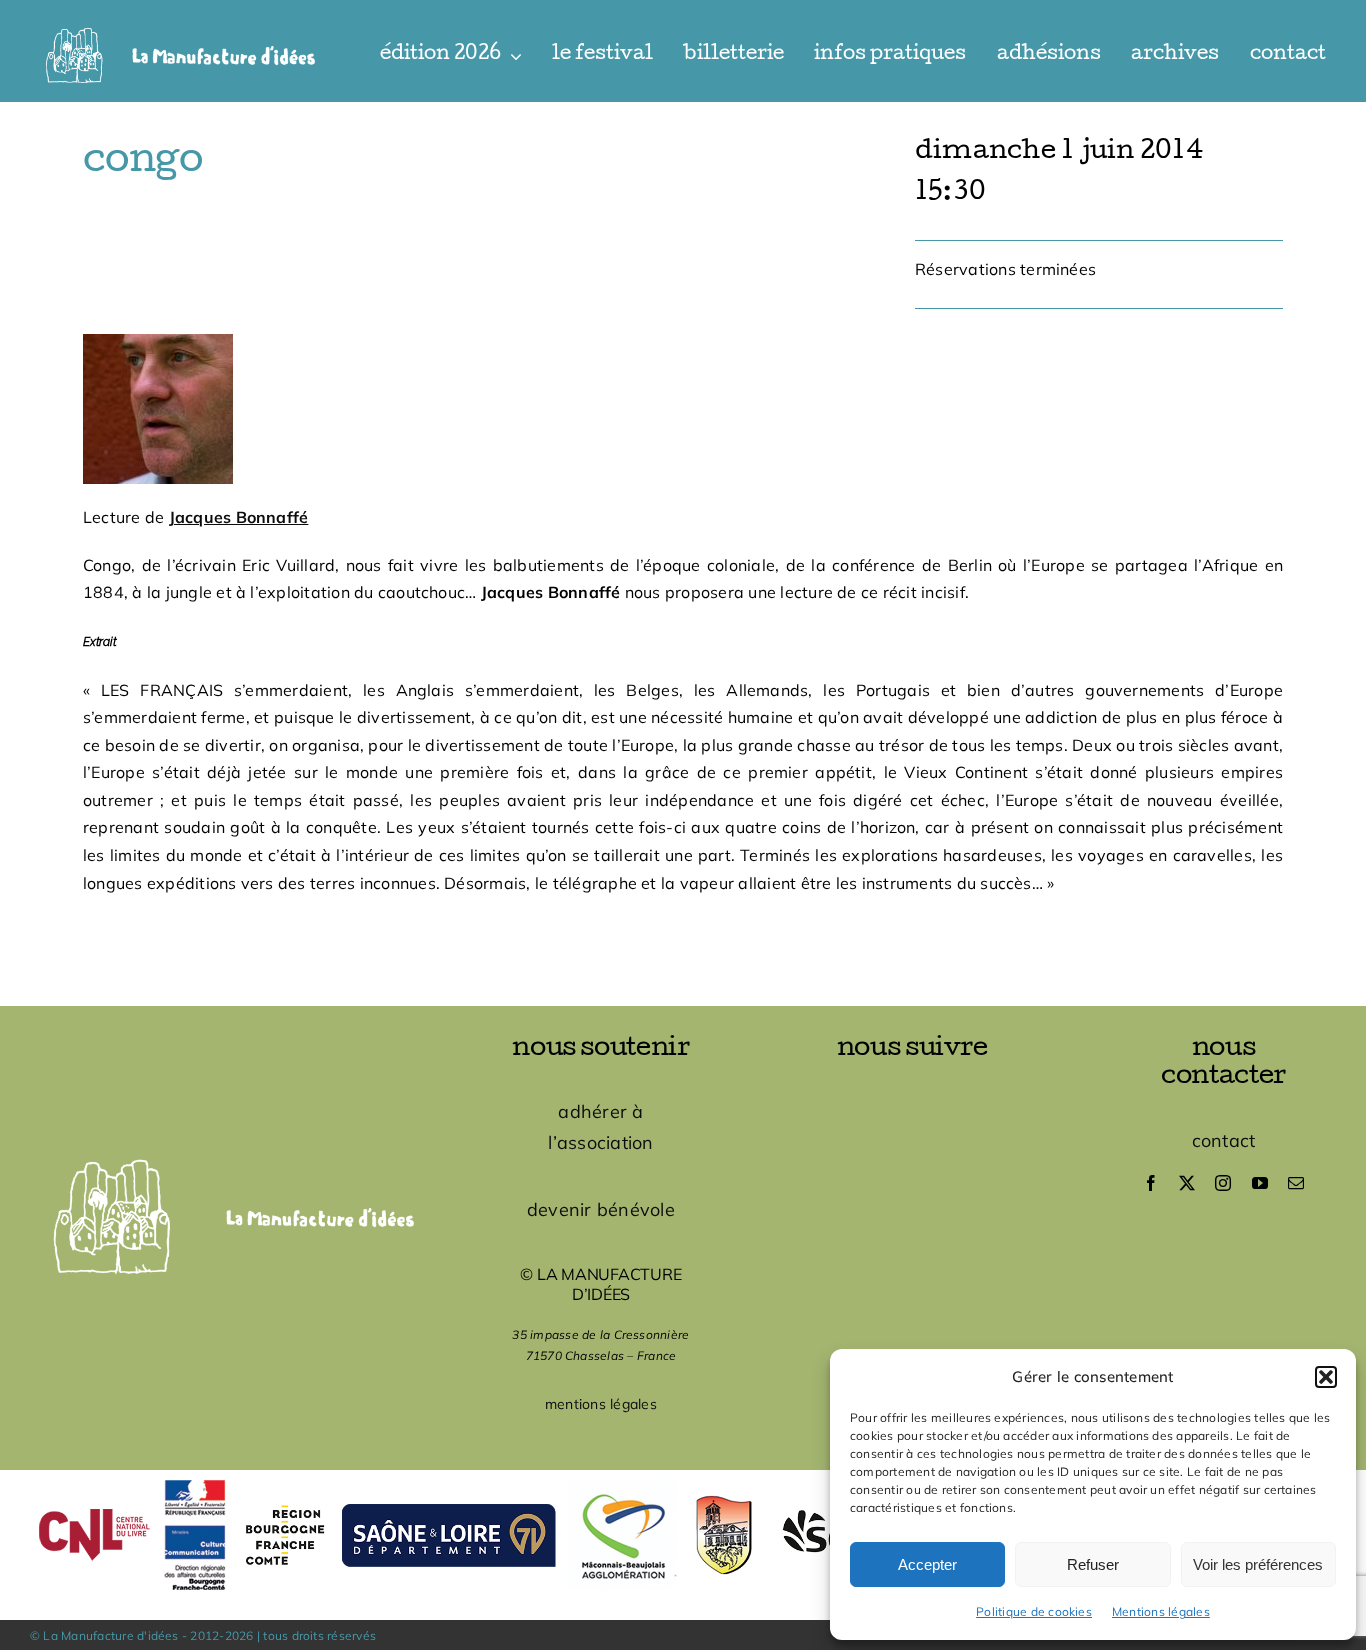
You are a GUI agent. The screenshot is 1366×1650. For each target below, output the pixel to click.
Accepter (927, 1564)
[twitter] (1187, 1183)
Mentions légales (1161, 1611)
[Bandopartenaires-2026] (683, 1478)
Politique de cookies (1034, 1611)
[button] (1326, 1377)
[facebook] (1151, 1183)
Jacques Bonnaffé (239, 517)
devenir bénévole (601, 1209)
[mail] (1296, 1183)
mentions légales (601, 1404)
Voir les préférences (1258, 1564)
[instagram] (1223, 1183)
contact (1224, 1140)
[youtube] (1260, 1183)
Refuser (1093, 1564)
